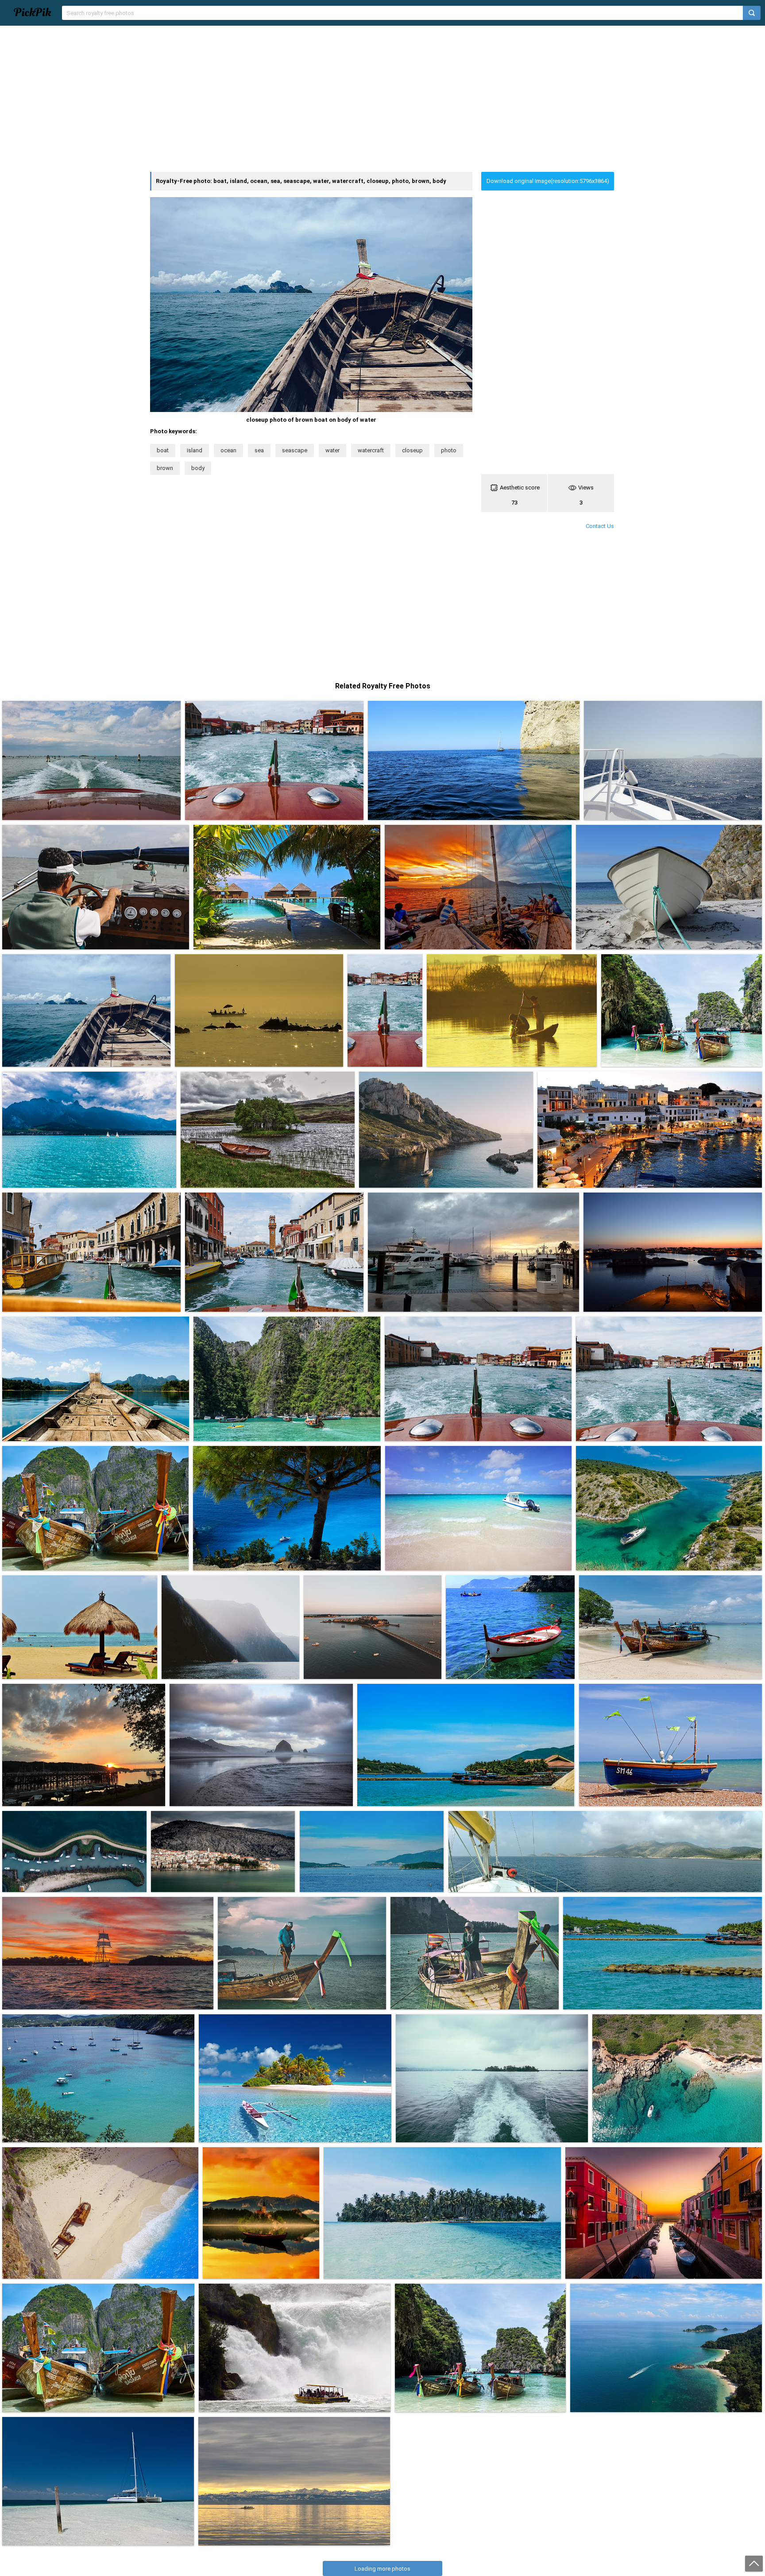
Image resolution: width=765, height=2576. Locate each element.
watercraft (371, 450)
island (195, 450)
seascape (295, 450)
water (332, 450)
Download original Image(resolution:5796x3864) (548, 181)
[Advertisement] (382, 99)
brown (165, 468)
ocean (228, 450)
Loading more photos (382, 2569)
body (198, 468)
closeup (412, 450)
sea (259, 450)
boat (163, 450)
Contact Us (600, 526)
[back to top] (754, 2564)
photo (449, 450)
